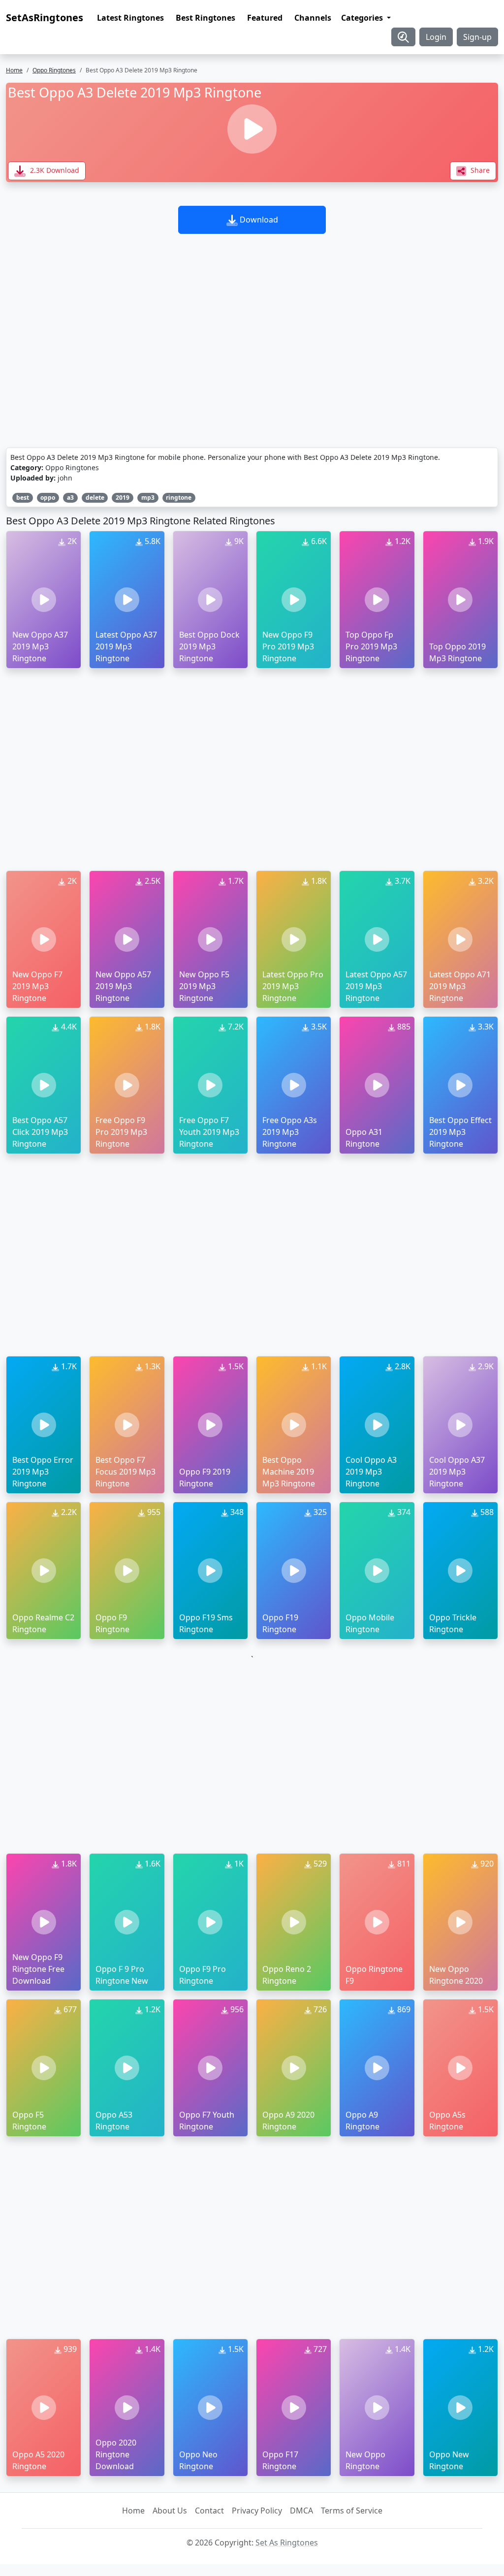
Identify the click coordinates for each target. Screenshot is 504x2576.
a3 (70, 498)
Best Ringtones (205, 18)
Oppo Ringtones (54, 70)
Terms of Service (352, 2511)
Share (479, 170)
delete (95, 498)
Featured (265, 18)
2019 (123, 498)
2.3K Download (54, 170)
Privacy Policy (257, 2511)
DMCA (301, 2511)
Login (436, 37)
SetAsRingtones (45, 17)
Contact (209, 2511)
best (23, 498)
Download (258, 220)
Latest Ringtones (130, 18)
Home (14, 70)
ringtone (179, 498)
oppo (48, 498)
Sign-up (477, 37)
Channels (313, 18)
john (65, 478)
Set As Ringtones (287, 2543)
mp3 (148, 498)
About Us (170, 2511)
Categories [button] (363, 18)
